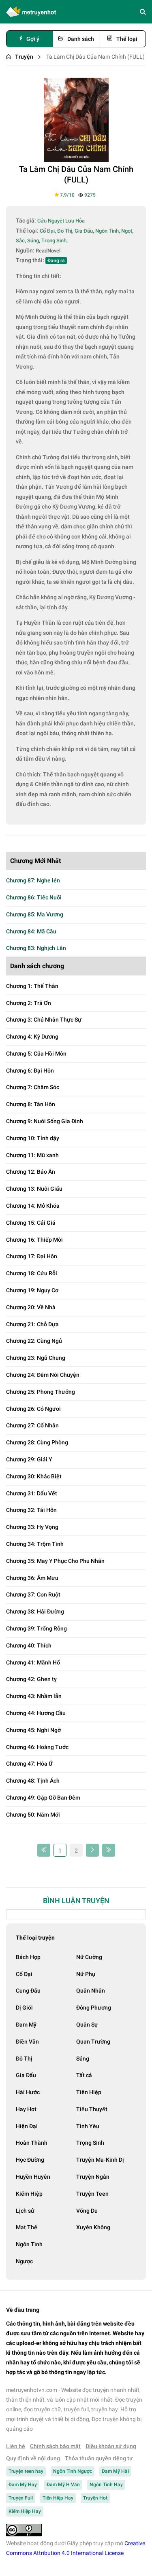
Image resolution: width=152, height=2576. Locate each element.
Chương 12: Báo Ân (31, 1172)
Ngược (24, 2261)
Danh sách (81, 39)
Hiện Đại (27, 2126)
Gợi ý (33, 39)
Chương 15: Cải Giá (31, 1223)
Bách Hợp (28, 1957)
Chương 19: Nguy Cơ (32, 1290)
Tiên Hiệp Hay (58, 2498)
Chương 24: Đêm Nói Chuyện (43, 1375)
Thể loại (127, 39)
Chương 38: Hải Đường (35, 1611)
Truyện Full (21, 2498)
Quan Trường (93, 2042)
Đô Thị (24, 2059)
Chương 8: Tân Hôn (31, 1104)
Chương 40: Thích (29, 1645)
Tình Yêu (88, 2126)
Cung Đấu (28, 1991)
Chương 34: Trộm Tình (35, 1544)
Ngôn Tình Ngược (73, 2471)
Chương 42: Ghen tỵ (31, 1679)
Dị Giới (24, 2008)
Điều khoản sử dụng (111, 2446)
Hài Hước (28, 2092)
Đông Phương (94, 2008)
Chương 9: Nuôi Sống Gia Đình (45, 1121)
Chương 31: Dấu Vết (32, 1493)
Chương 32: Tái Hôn (31, 1510)
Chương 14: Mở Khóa (33, 1206)
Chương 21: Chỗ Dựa (32, 1324)
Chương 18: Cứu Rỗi (32, 1273)
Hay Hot (26, 2109)
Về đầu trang (23, 2310)
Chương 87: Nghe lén (33, 880)
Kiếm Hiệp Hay (25, 2511)
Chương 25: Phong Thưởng (41, 1392)
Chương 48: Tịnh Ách (33, 1781)
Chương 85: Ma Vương (35, 914)
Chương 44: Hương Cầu (36, 1713)
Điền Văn (27, 2042)
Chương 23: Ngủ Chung (36, 1358)
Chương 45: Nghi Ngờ (33, 1730)
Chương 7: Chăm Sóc (33, 1087)
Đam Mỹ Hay (23, 2485)
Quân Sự (87, 2025)
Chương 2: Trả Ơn (29, 1003)
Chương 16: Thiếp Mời (34, 1240)
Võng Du (87, 2211)
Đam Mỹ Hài (115, 2471)
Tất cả (84, 2075)
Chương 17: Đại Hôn (32, 1256)
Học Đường (30, 2160)
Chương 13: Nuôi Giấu (34, 1189)
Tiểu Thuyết (92, 2109)
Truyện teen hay (26, 2471)
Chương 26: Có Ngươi (33, 1409)
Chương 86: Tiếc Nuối (34, 897)
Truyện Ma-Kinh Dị (100, 2160)
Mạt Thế (27, 2227)
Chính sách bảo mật (55, 2446)
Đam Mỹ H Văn (63, 2485)
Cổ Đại (24, 1974)
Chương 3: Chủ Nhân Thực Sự (44, 1020)
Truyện (24, 57)
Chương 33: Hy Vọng (32, 1527)
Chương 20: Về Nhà (31, 1307)
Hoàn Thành (32, 2143)
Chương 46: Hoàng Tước (37, 1747)
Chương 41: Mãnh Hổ (33, 1662)
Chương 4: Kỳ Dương (32, 1037)
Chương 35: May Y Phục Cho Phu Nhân (55, 1561)
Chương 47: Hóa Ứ (29, 1764)
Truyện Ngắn (93, 2177)
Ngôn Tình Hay (106, 2485)
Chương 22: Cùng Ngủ (34, 1341)
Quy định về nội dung (33, 2458)
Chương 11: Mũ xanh (32, 1155)
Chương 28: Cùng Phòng (37, 1442)
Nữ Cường (89, 1957)
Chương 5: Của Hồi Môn (36, 1054)
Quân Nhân (91, 1991)
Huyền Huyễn (33, 2177)
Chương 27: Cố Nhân (32, 1425)
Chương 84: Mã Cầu (31, 931)
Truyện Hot (95, 2498)
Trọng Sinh (90, 2143)
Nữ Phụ (86, 1974)
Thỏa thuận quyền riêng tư (99, 2458)
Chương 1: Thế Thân (32, 986)
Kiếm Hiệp (29, 2194)
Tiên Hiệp (89, 2092)
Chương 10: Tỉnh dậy (33, 1138)
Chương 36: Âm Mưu (32, 1578)
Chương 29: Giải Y (29, 1459)
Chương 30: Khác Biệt (34, 1476)
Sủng (83, 2059)
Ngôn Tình (29, 2244)
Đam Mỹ (26, 2025)
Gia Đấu (26, 2075)
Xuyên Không (93, 2227)
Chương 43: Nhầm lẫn (34, 1696)
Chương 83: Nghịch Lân (36, 948)
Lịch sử (25, 2211)
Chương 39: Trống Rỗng (36, 1628)
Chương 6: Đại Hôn (30, 1071)
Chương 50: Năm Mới (33, 1815)
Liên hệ (16, 2446)
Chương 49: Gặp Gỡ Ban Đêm (43, 1798)
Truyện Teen (92, 2194)
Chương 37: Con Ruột (33, 1594)
